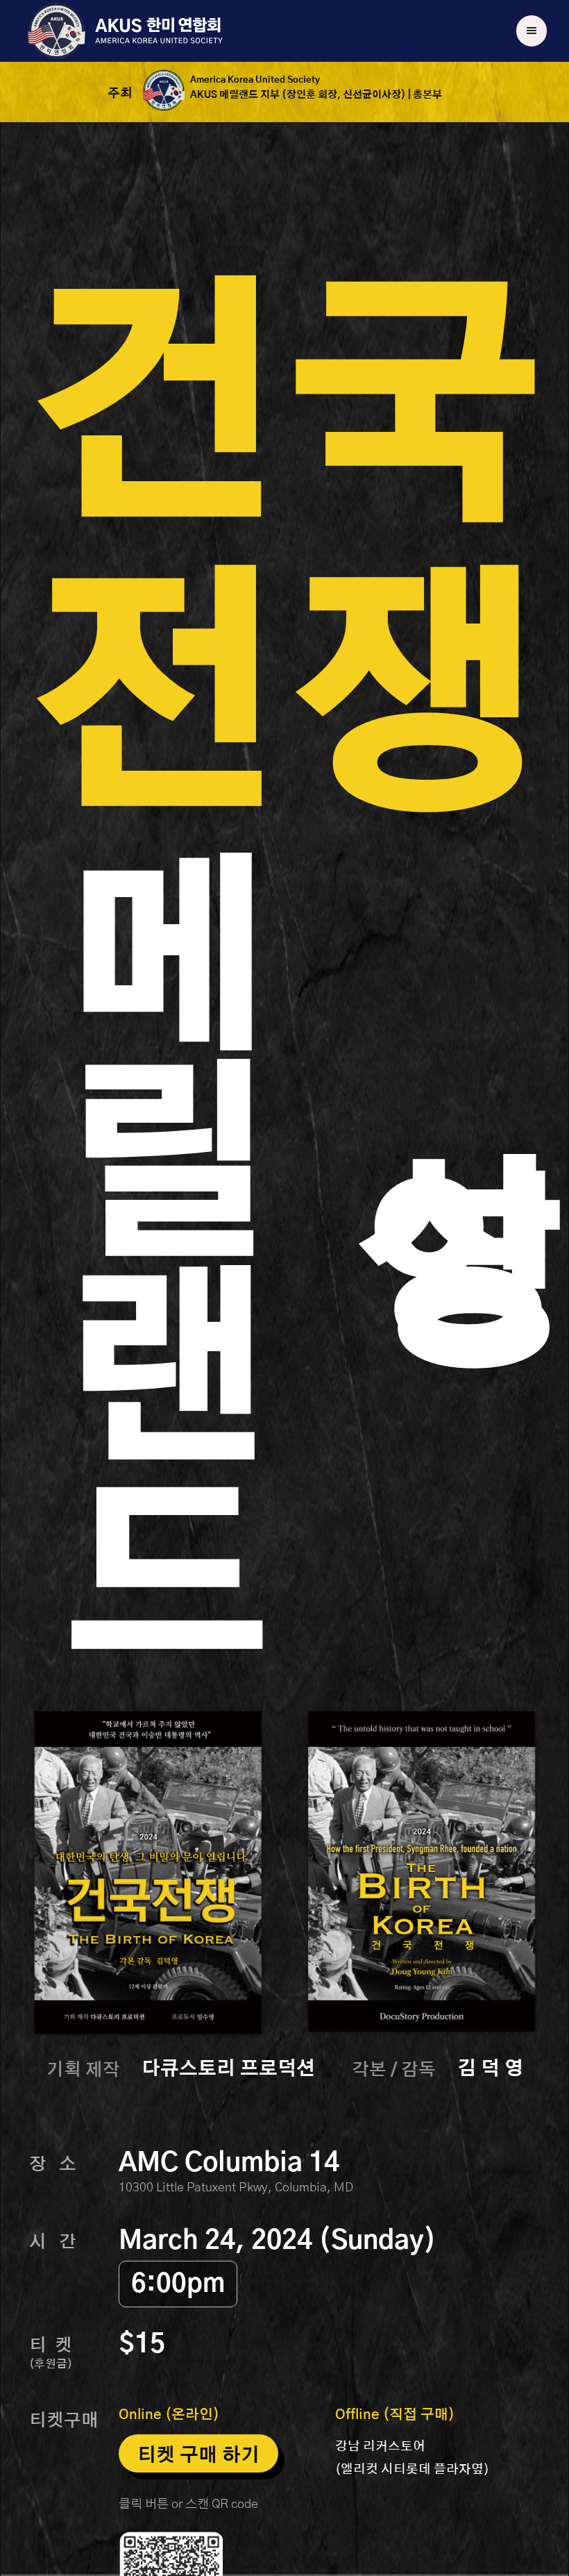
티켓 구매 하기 (198, 2456)
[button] (532, 31)
